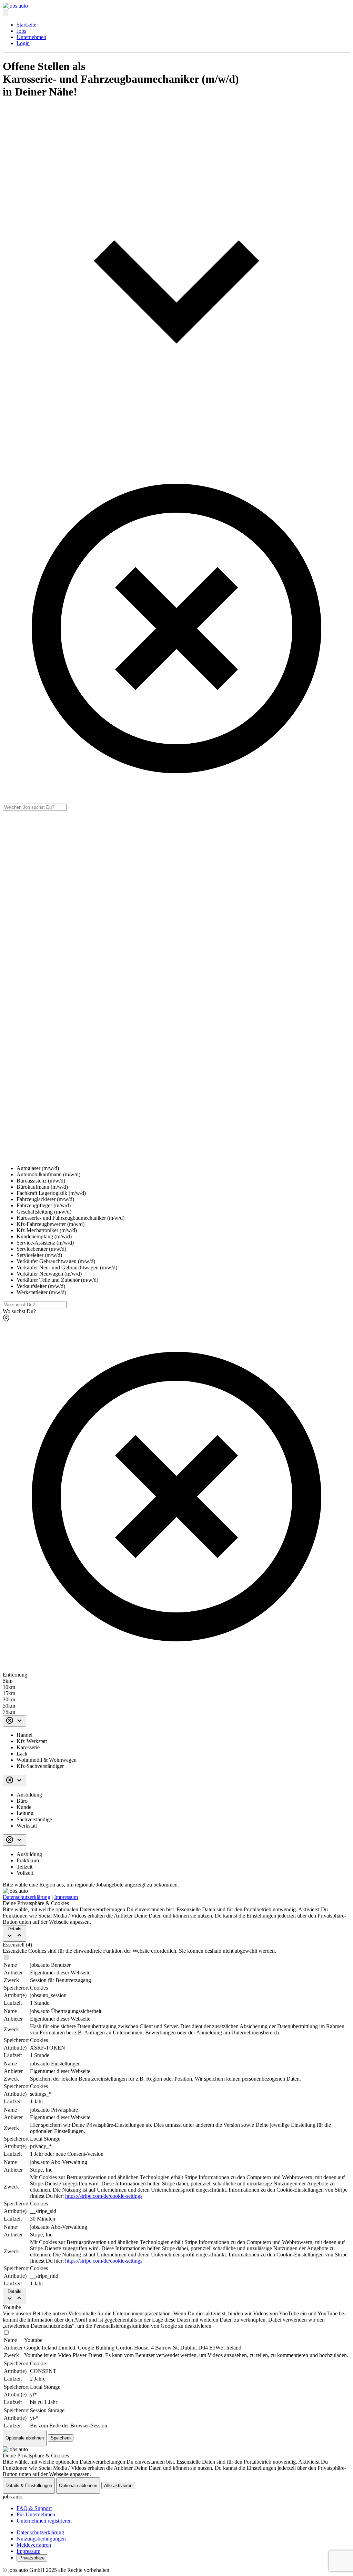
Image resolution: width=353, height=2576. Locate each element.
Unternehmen (31, 37)
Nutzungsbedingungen (41, 2539)
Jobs (21, 31)
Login (23, 43)
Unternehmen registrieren (44, 2521)
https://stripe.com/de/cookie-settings (104, 2196)
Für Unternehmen (36, 2514)
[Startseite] (15, 6)
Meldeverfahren (34, 2545)
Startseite (26, 25)
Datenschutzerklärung (27, 1897)
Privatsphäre (32, 2558)
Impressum (66, 1897)
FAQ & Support (34, 2508)
